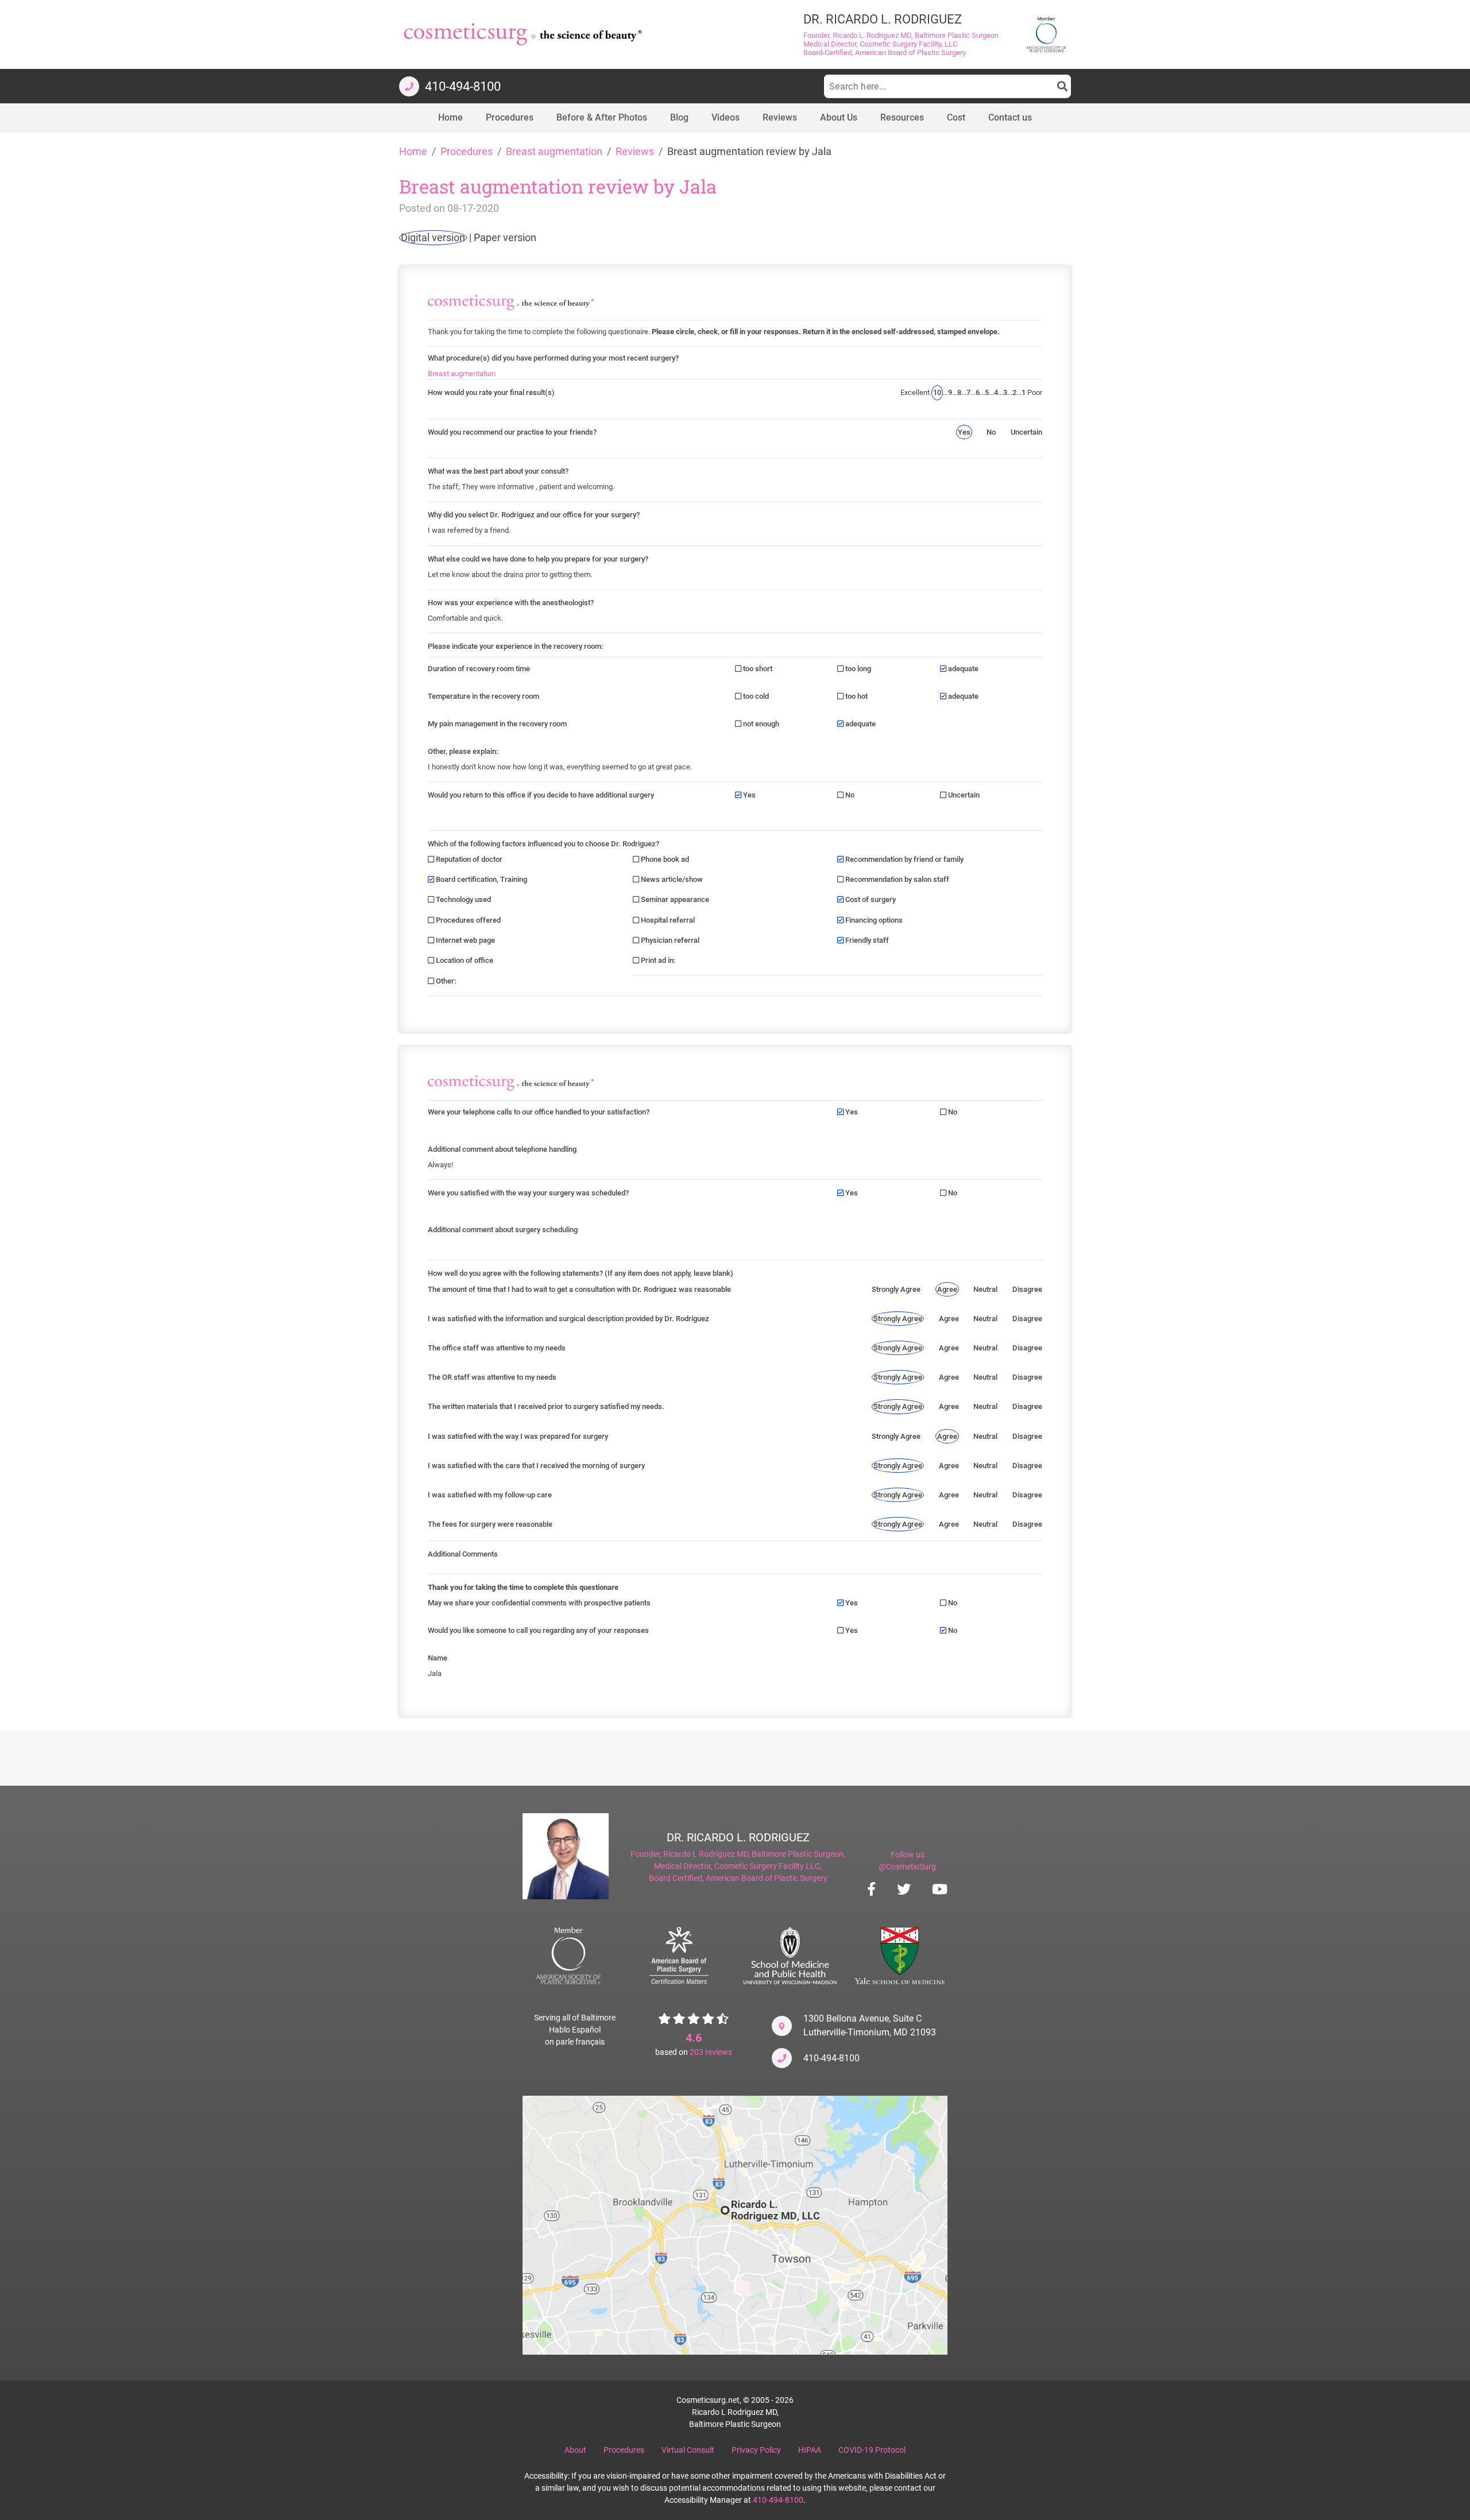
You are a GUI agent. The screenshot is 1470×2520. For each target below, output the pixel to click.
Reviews (635, 152)
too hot (856, 696)
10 (937, 392)
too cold (755, 696)
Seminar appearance (674, 899)
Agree (947, 1289)
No (991, 432)
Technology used (463, 899)
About (575, 2450)
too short (757, 669)
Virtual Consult (688, 2450)
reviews (711, 2052)
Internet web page (465, 940)
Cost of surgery (870, 899)
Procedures (467, 152)
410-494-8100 (831, 2058)
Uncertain (1026, 432)
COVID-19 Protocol (872, 2450)
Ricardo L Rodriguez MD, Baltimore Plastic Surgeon (753, 1854)
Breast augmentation (554, 152)
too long (857, 669)
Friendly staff (866, 940)
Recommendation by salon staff (896, 879)
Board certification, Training (481, 879)
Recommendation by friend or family (904, 859)
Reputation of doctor (468, 859)
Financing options (873, 920)
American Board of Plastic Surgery (767, 1878)
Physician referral (669, 940)
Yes (964, 432)
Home (413, 152)
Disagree (1027, 1289)
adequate (962, 669)
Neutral (985, 1289)
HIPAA (810, 2450)
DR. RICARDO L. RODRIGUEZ (738, 1837)
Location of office (464, 960)
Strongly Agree (896, 1289)
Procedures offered (467, 920)
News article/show (671, 879)
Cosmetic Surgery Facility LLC (767, 1866)
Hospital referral (667, 920)
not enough (760, 724)
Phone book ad (664, 859)
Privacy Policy (756, 2450)
